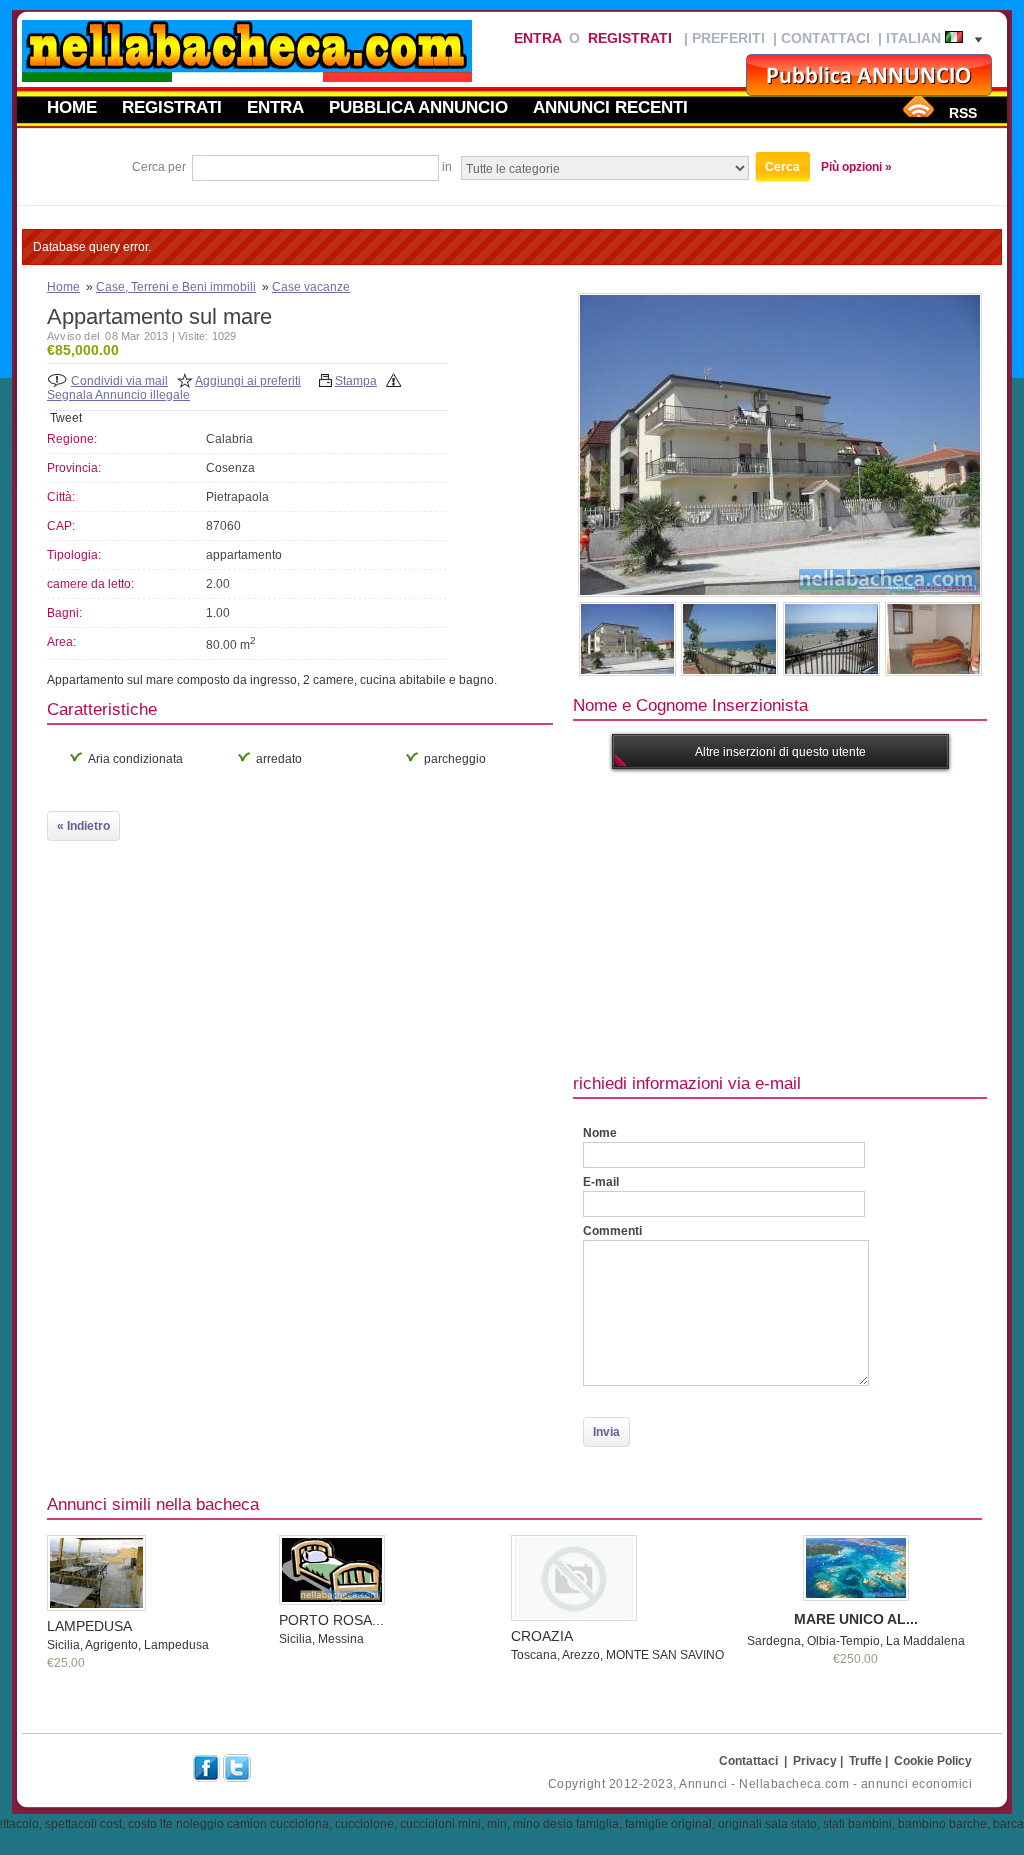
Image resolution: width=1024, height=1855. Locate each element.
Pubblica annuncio (418, 107)
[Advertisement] (798, 919)
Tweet (66, 418)
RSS (963, 113)
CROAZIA (542, 1636)
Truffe (865, 1761)
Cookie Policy (933, 1761)
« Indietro (83, 826)
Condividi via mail (119, 381)
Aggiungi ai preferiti (248, 381)
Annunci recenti (610, 107)
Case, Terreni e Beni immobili (176, 287)
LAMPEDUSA (89, 1626)
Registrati (630, 38)
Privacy (815, 1761)
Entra (537, 38)
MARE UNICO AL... (856, 1619)
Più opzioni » (856, 167)
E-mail (601, 1182)
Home (72, 107)
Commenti (612, 1231)
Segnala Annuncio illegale (118, 395)
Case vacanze (311, 287)
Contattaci (825, 38)
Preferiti (728, 38)
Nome (600, 1133)
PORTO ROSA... (331, 1620)
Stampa (356, 381)
